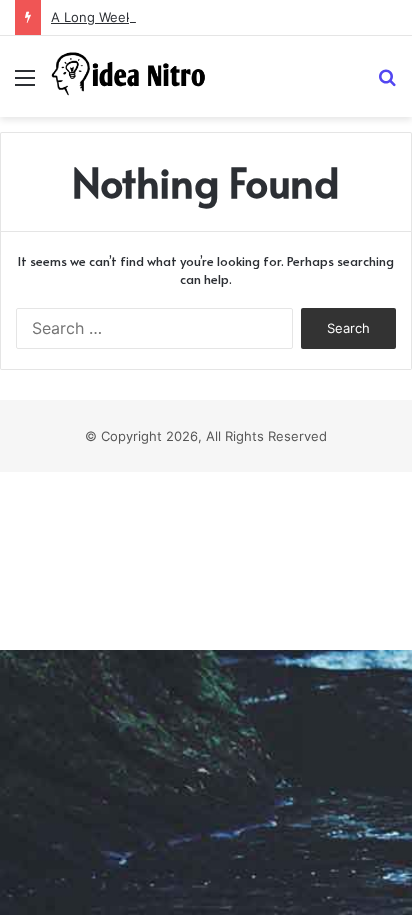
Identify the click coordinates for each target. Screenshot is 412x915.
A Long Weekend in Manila (133, 17)
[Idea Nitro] (130, 76)
